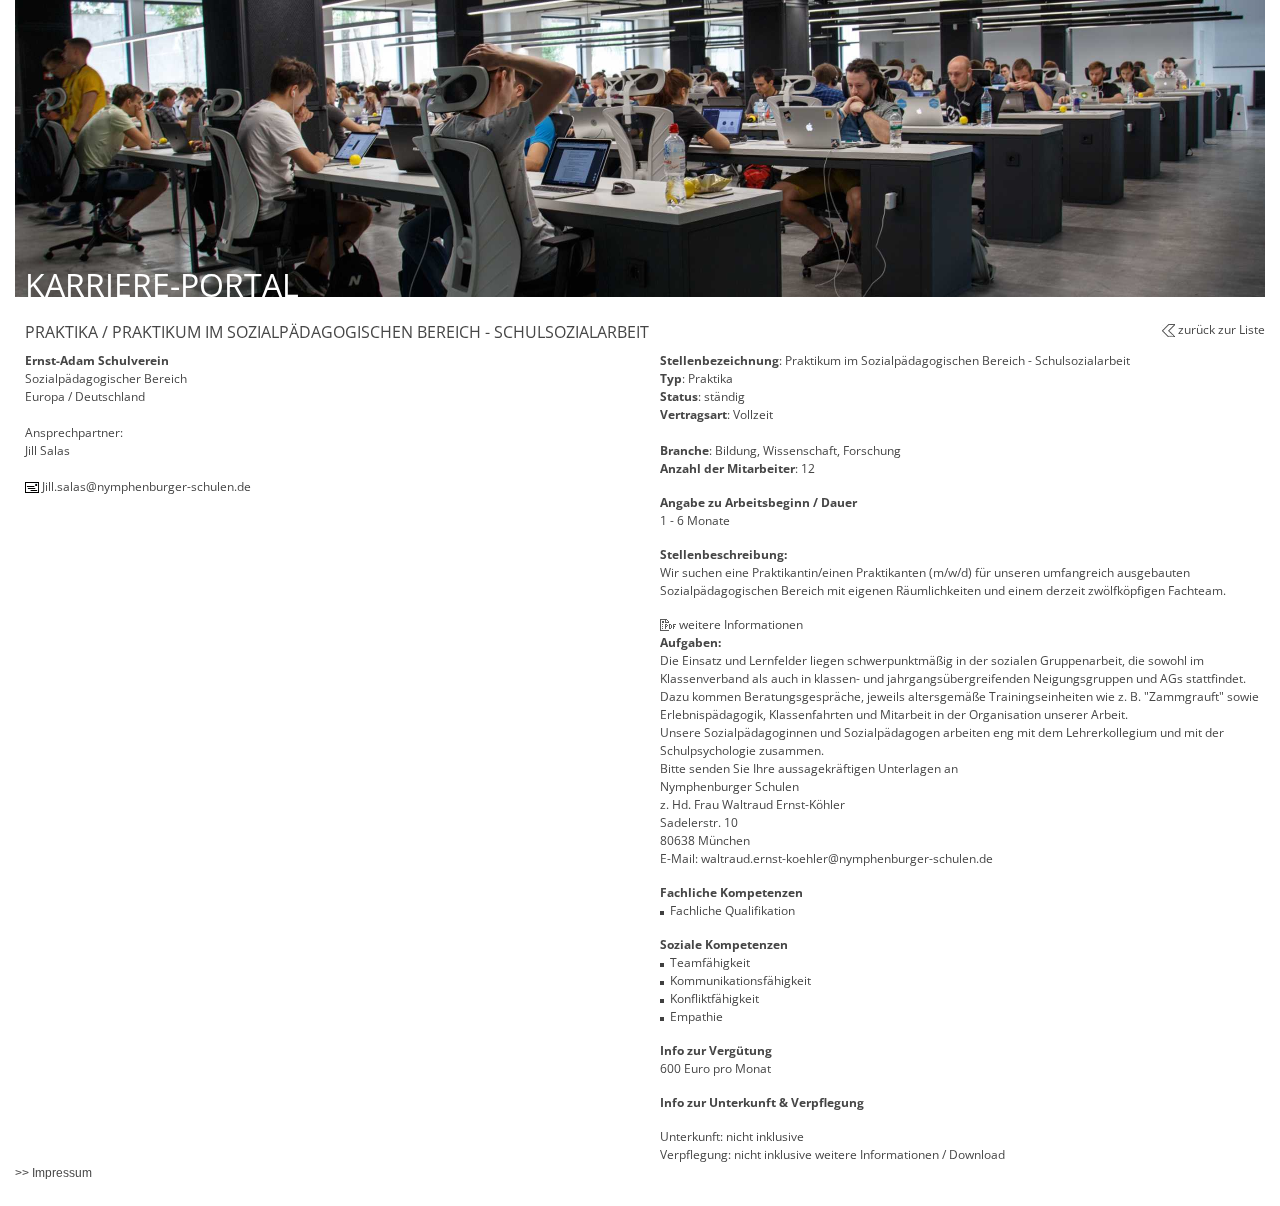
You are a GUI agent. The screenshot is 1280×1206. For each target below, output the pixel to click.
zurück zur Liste (1221, 329)
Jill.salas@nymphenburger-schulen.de (146, 486)
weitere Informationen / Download (910, 1154)
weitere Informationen (741, 624)
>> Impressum (53, 1173)
